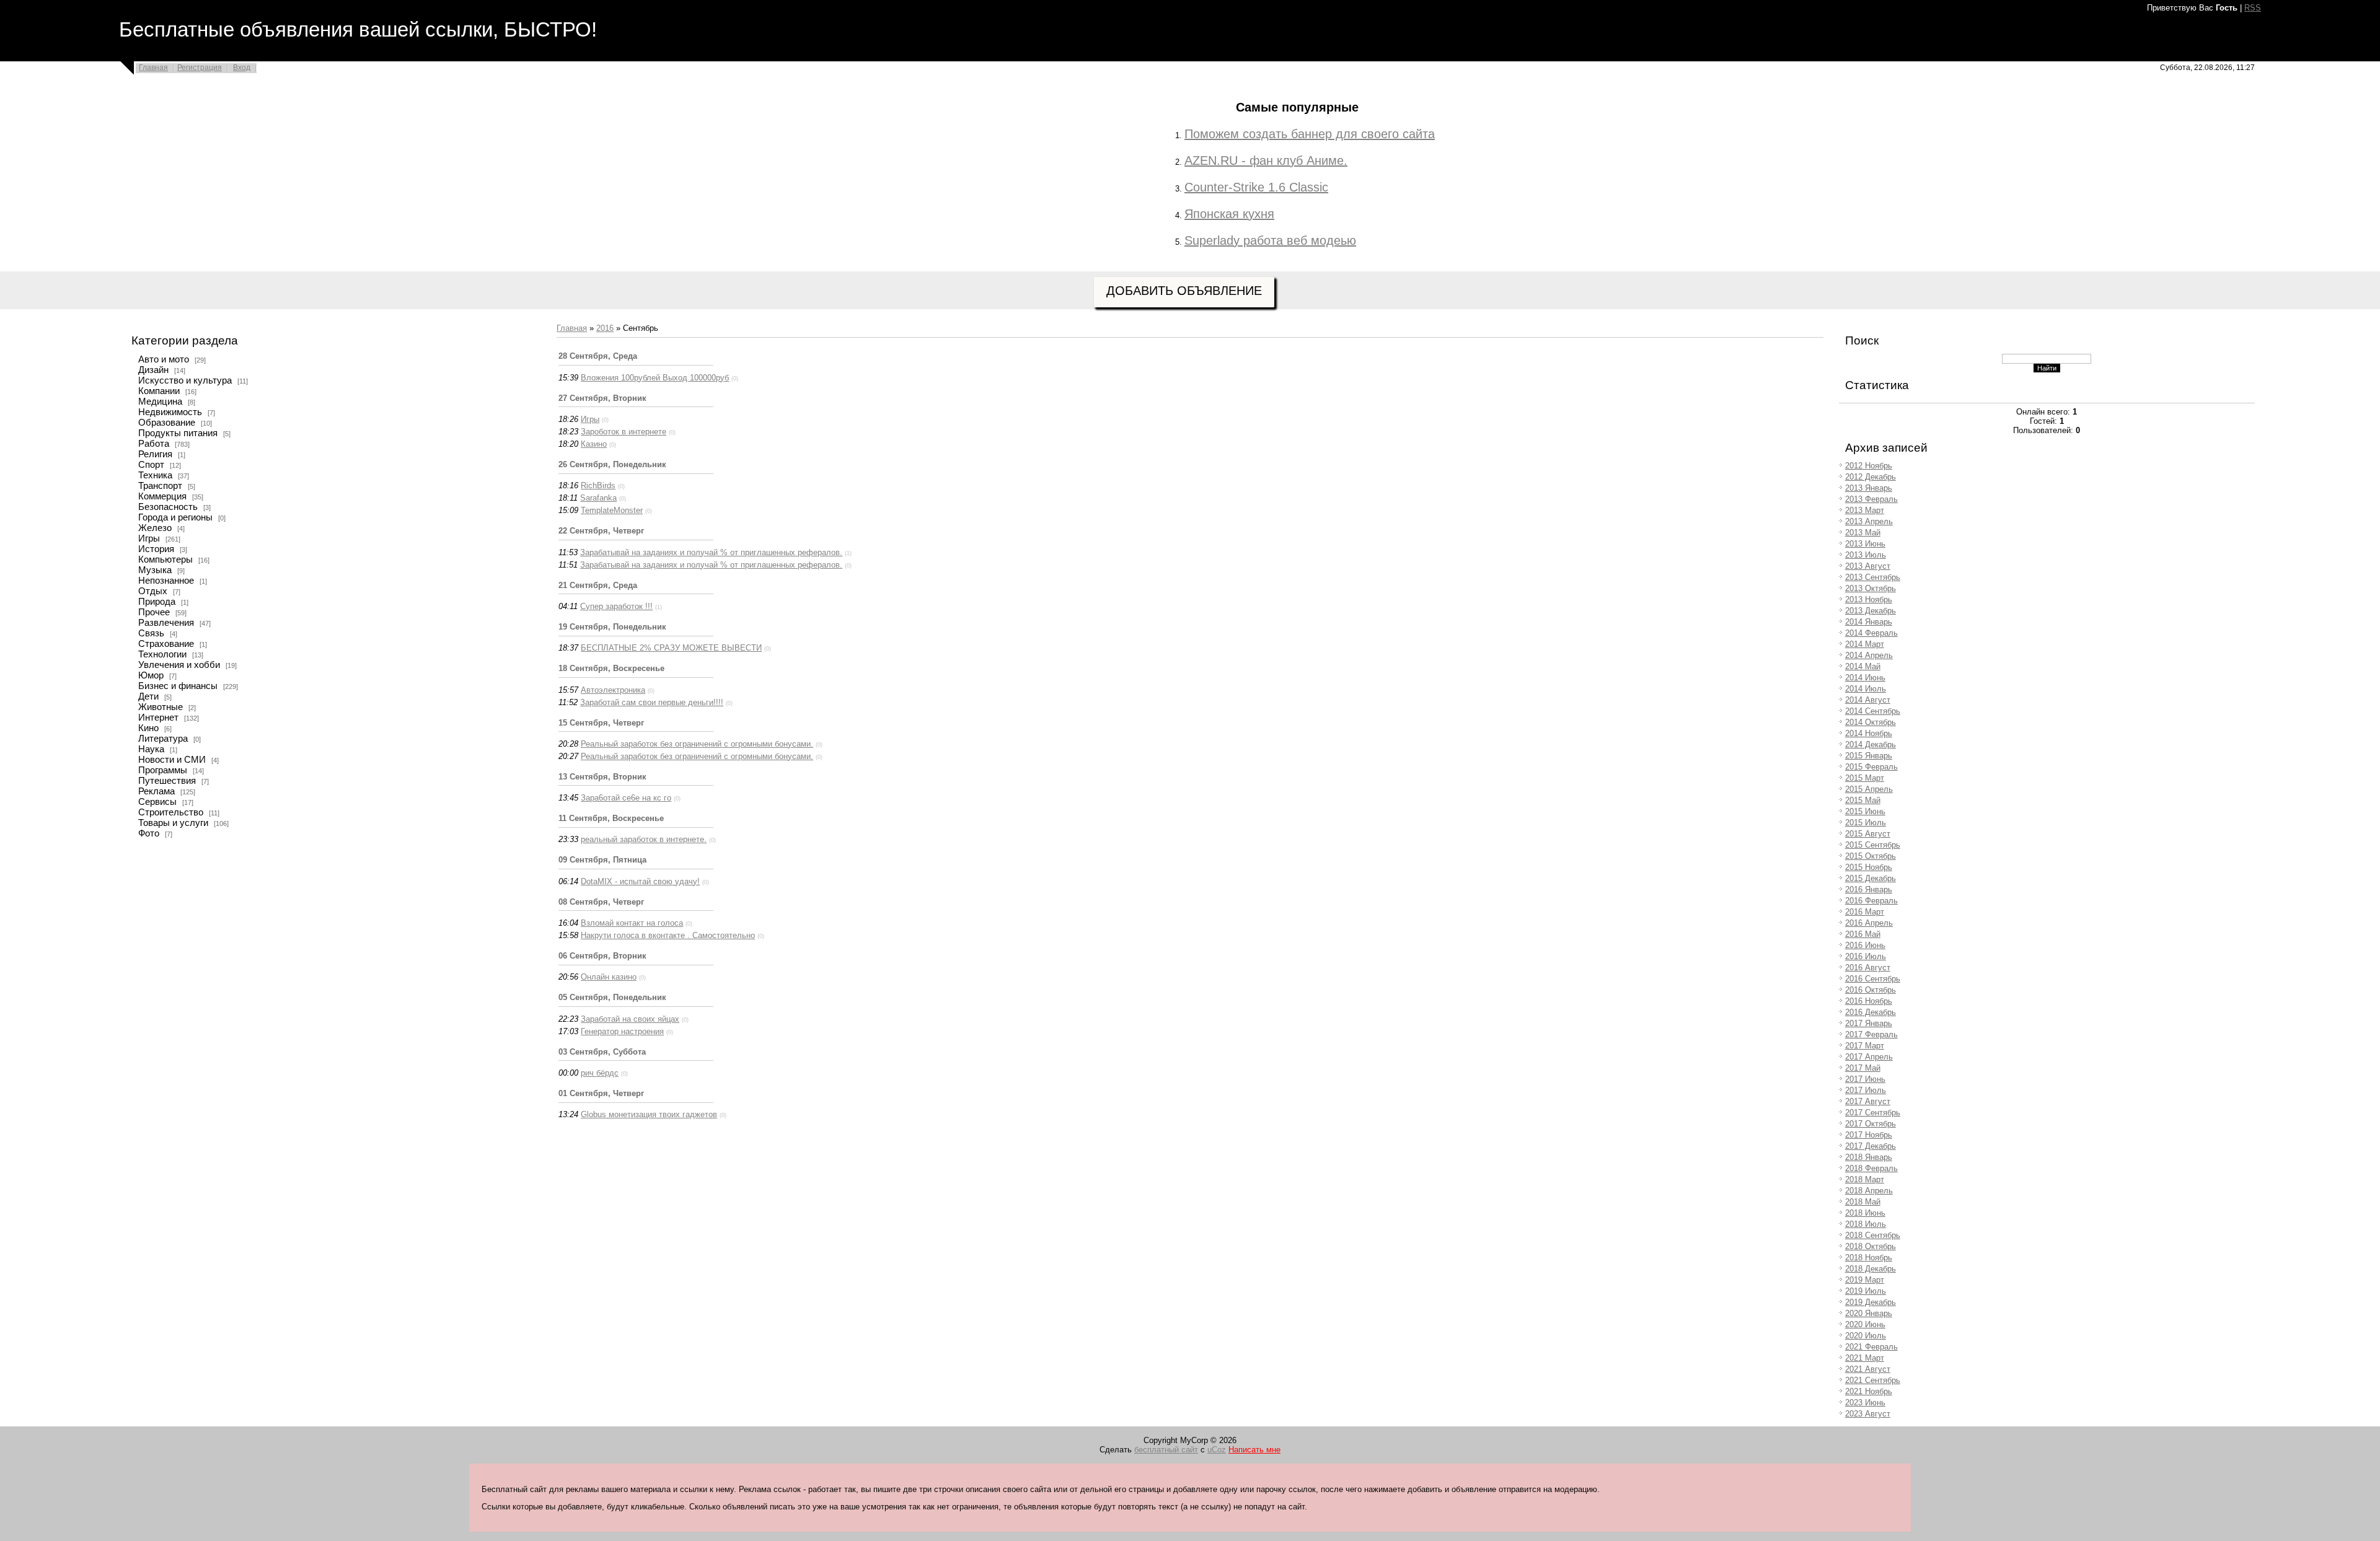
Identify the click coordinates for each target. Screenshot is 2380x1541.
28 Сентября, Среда (598, 356)
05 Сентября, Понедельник (612, 997)
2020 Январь (1869, 1313)
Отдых (153, 591)
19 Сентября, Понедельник (612, 627)
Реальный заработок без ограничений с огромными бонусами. (697, 744)
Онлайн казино (609, 977)
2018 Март (1865, 1179)
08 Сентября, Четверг (601, 902)
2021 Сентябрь (1873, 1380)
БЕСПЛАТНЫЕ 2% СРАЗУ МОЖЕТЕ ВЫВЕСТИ (671, 648)
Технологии (162, 654)
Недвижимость (170, 412)
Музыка (155, 570)
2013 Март (1865, 510)
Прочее (154, 612)
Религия (155, 454)
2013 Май (1863, 533)
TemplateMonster (612, 510)
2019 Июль (1866, 1291)
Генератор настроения (622, 1031)
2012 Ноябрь (1869, 466)
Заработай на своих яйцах (630, 1019)
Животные (161, 707)
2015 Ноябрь (1869, 867)
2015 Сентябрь (1873, 845)
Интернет (158, 718)
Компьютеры (165, 560)
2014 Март (1865, 644)
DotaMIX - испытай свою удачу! (640, 881)
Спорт (151, 465)
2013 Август (1868, 566)
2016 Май (1863, 934)
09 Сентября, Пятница (602, 860)
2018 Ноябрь (1869, 1258)
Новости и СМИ (172, 760)
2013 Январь (1869, 488)
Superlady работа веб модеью (1270, 240)
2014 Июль (1866, 689)
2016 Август (1868, 968)
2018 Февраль (1871, 1168)
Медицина (160, 402)
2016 (605, 328)
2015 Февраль (1871, 767)
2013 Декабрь (1871, 611)
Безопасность (168, 507)
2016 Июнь (1865, 945)
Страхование (166, 644)
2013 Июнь (1865, 544)
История (156, 549)
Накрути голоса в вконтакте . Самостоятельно (668, 935)
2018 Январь (1869, 1157)
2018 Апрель (1869, 1191)
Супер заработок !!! (616, 606)
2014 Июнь (1865, 678)
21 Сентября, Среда (598, 585)
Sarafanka (598, 498)
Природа (157, 602)
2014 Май (1863, 666)
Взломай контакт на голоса (632, 923)
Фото (149, 833)
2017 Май (1863, 1068)
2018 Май (1863, 1202)
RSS (2253, 8)
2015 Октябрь (1871, 856)
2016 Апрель (1869, 923)
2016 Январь (1869, 889)
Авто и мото (164, 359)
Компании (159, 391)
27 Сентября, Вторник (602, 398)
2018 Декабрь (1871, 1269)
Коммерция (162, 496)
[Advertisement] (1049, 177)
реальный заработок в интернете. (644, 839)
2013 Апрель (1869, 521)
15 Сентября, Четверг (601, 723)
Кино (148, 728)
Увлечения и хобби (179, 665)
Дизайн (153, 370)
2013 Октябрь (1871, 588)
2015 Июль (1866, 823)
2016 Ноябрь (1869, 1001)
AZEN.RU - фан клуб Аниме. (1266, 160)
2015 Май (1863, 800)
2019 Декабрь (1871, 1302)
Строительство (171, 812)
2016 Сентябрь (1873, 979)
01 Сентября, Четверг (601, 1093)
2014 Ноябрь (1869, 733)
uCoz (1217, 1450)
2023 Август (1868, 1414)
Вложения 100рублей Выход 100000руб (655, 378)
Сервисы (157, 802)
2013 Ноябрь (1869, 599)
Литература (163, 739)
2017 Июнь (1865, 1079)
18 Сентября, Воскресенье (611, 668)
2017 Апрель (1869, 1057)
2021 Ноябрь (1869, 1391)
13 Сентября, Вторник (602, 777)
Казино (594, 444)
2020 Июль (1866, 1336)
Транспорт (160, 486)
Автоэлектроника (613, 690)
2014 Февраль (1871, 633)
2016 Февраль (1871, 901)
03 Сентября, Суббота (602, 1052)
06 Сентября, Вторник (602, 956)
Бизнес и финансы (178, 686)
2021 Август (1868, 1369)
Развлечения (166, 623)
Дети (148, 696)
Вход (242, 68)
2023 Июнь (1865, 1403)
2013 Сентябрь (1873, 577)
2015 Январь (1869, 756)
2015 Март (1865, 778)
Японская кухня (1229, 214)
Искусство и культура (185, 380)
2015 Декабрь (1871, 878)
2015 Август (1868, 834)
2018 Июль (1866, 1224)
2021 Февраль (1871, 1347)
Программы (163, 770)
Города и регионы (175, 517)
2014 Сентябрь (1873, 711)
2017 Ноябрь (1869, 1135)
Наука (151, 749)
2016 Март (1865, 912)
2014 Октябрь (1871, 722)
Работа (154, 444)
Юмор (151, 675)
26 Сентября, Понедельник (612, 464)
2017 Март (1865, 1046)
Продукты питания (178, 433)
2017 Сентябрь (1873, 1113)
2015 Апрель (1869, 789)
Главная (153, 68)
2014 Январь (1869, 622)
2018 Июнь (1865, 1213)
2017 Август (1868, 1101)
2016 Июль (1866, 956)
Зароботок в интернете (624, 432)
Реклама (156, 791)
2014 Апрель (1869, 655)
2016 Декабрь (1871, 1012)
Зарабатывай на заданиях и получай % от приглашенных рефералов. (711, 552)
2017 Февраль (1871, 1034)
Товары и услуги (173, 823)
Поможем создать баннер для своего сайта (1310, 134)
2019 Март (1865, 1280)
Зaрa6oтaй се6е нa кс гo (626, 798)
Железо (155, 528)
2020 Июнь (1865, 1324)
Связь (151, 633)
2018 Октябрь (1871, 1246)
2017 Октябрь (1871, 1124)
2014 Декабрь (1871, 744)
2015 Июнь (1865, 811)
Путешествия (167, 781)
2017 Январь (1869, 1023)
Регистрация (200, 68)
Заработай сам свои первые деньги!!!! (652, 702)
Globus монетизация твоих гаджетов (649, 1114)
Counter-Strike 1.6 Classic (1256, 187)
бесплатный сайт (1166, 1450)
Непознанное (166, 581)
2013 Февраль (1871, 499)
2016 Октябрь (1871, 990)
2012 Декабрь (1871, 477)
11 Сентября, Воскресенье (611, 818)
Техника (155, 475)
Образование (167, 423)
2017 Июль (1866, 1090)
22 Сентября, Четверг (601, 531)
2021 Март (1865, 1358)
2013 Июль (1866, 555)
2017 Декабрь (1871, 1146)
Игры (149, 538)
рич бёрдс (600, 1073)
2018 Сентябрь (1873, 1235)
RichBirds (598, 485)
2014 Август (1868, 700)
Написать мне (1254, 1450)
